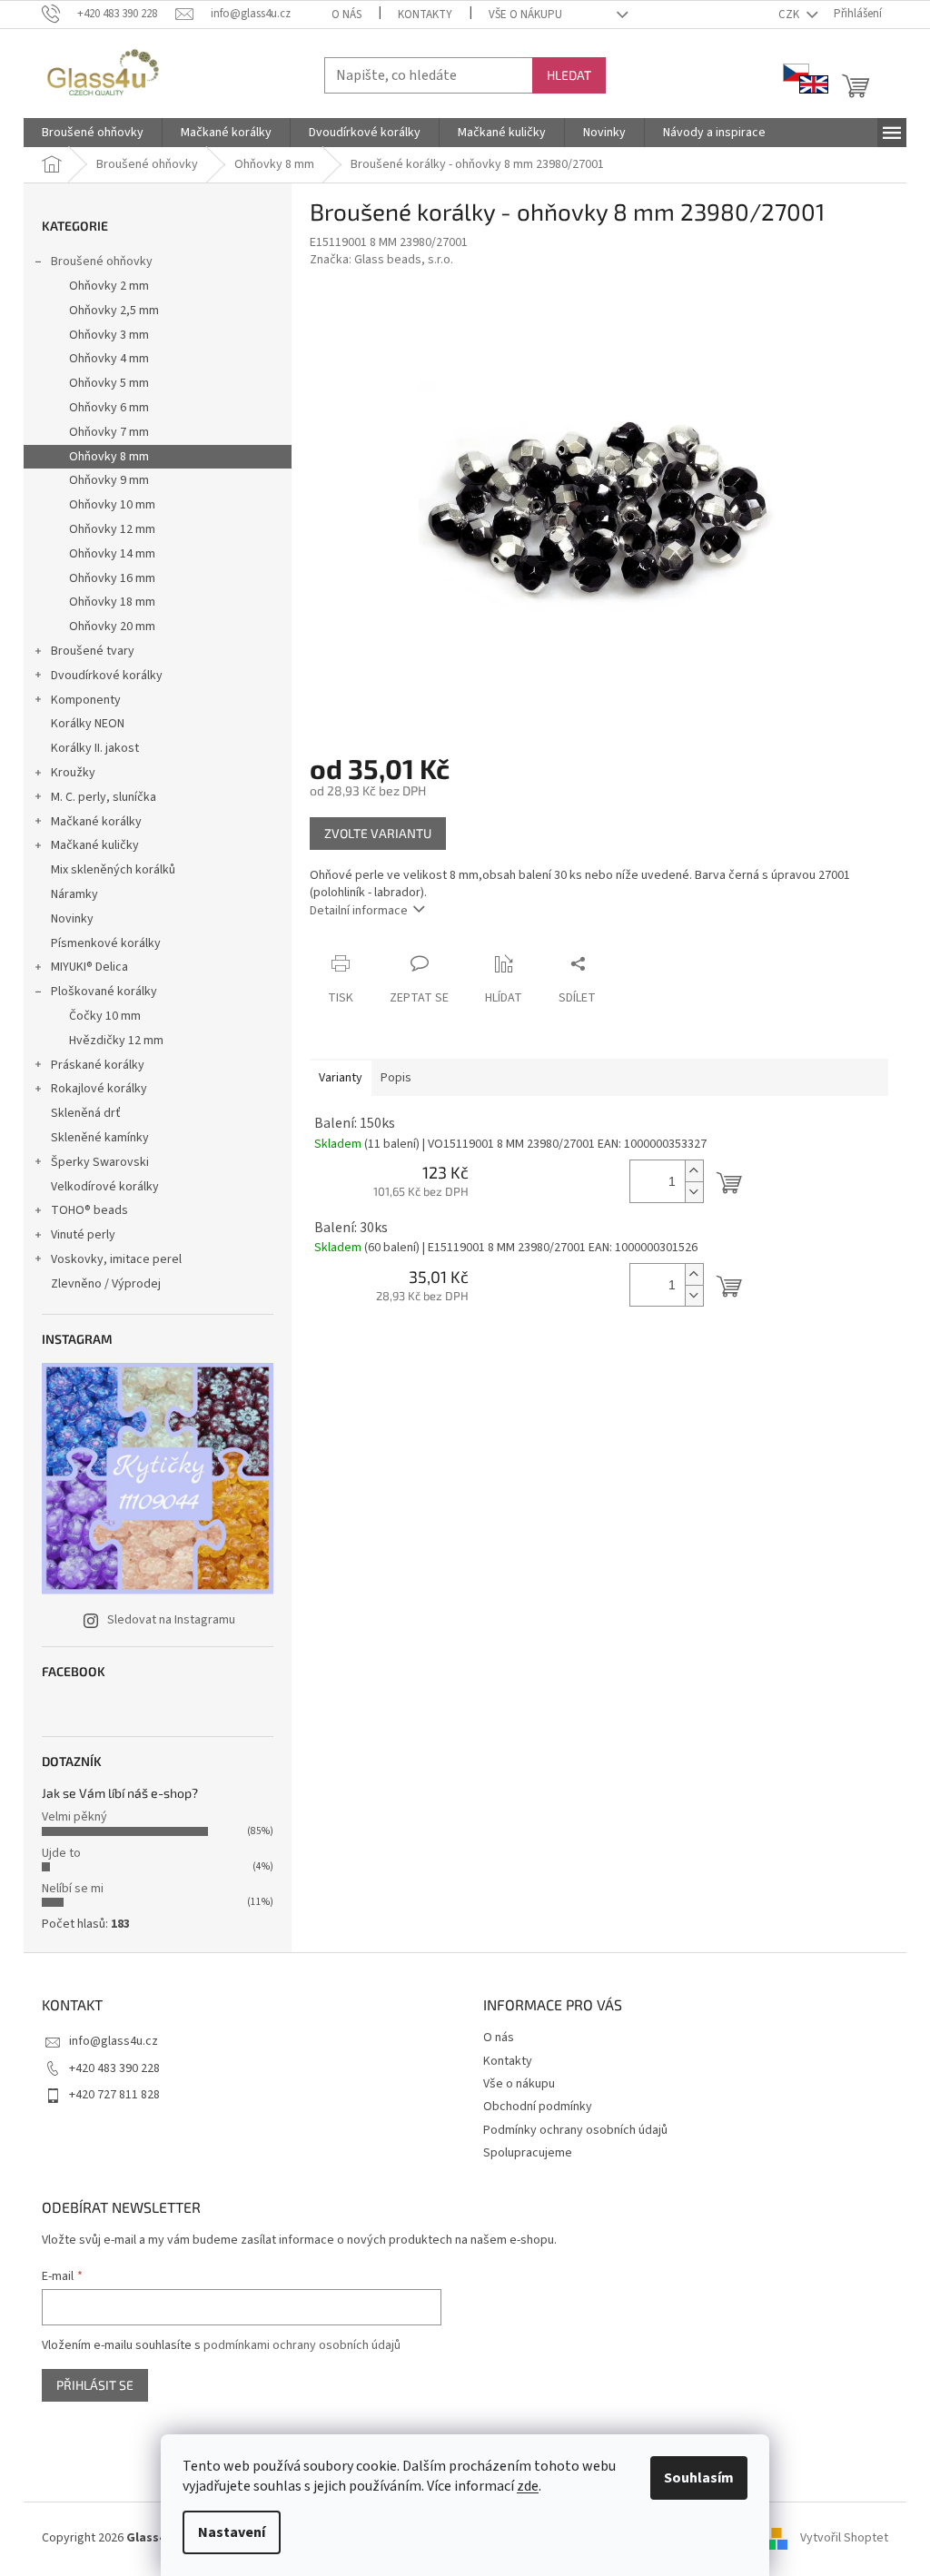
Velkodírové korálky (105, 1187)
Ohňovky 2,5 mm (114, 311)
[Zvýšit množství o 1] (694, 1171)
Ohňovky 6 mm (109, 408)
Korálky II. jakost (95, 748)
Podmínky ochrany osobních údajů (575, 2130)
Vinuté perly (83, 1235)
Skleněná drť (86, 1113)
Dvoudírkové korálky (107, 676)
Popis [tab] (396, 1078)
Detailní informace (359, 911)
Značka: (381, 260)
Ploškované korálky (104, 992)
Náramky (74, 894)
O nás (346, 15)
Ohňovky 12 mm (112, 529)
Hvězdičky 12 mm (116, 1041)
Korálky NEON (88, 724)
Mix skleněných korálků (113, 870)
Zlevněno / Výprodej (106, 1284)
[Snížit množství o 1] (694, 1192)
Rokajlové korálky (99, 1089)
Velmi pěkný (74, 1817)
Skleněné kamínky (100, 1138)
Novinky (72, 919)
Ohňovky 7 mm (109, 432)
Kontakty (425, 15)
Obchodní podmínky (538, 2107)
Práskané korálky (98, 1065)
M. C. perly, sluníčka (104, 797)
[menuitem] (93, 133)
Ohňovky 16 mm (112, 578)
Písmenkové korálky (106, 943)
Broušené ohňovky (102, 262)
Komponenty (86, 700)
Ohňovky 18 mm (112, 602)
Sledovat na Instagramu (171, 1620)
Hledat (569, 75)
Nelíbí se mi (73, 1889)
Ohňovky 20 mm (112, 627)
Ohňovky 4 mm (109, 359)
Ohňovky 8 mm (109, 457)
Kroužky (73, 773)
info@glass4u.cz (114, 2041)
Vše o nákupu (525, 15)
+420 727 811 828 (114, 2095)
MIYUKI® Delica (89, 967)
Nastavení (232, 2532)
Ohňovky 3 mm (109, 335)
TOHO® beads (89, 1210)
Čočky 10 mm (105, 1016)
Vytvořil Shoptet (844, 2538)
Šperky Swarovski (100, 1162)
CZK (790, 15)
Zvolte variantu (378, 833)
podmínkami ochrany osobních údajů (302, 2345)
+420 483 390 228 (114, 2068)
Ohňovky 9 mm (109, 480)
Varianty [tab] (341, 1078)
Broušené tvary (93, 651)
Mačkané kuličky (95, 845)
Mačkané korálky (96, 822)
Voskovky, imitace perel (116, 1259)
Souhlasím (699, 2478)
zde (528, 2486)
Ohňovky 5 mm (109, 383)
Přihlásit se (95, 2385)
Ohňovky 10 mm (112, 505)
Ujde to (61, 1853)
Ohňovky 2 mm (109, 286)
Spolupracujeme (528, 2153)
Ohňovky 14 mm (112, 554)
